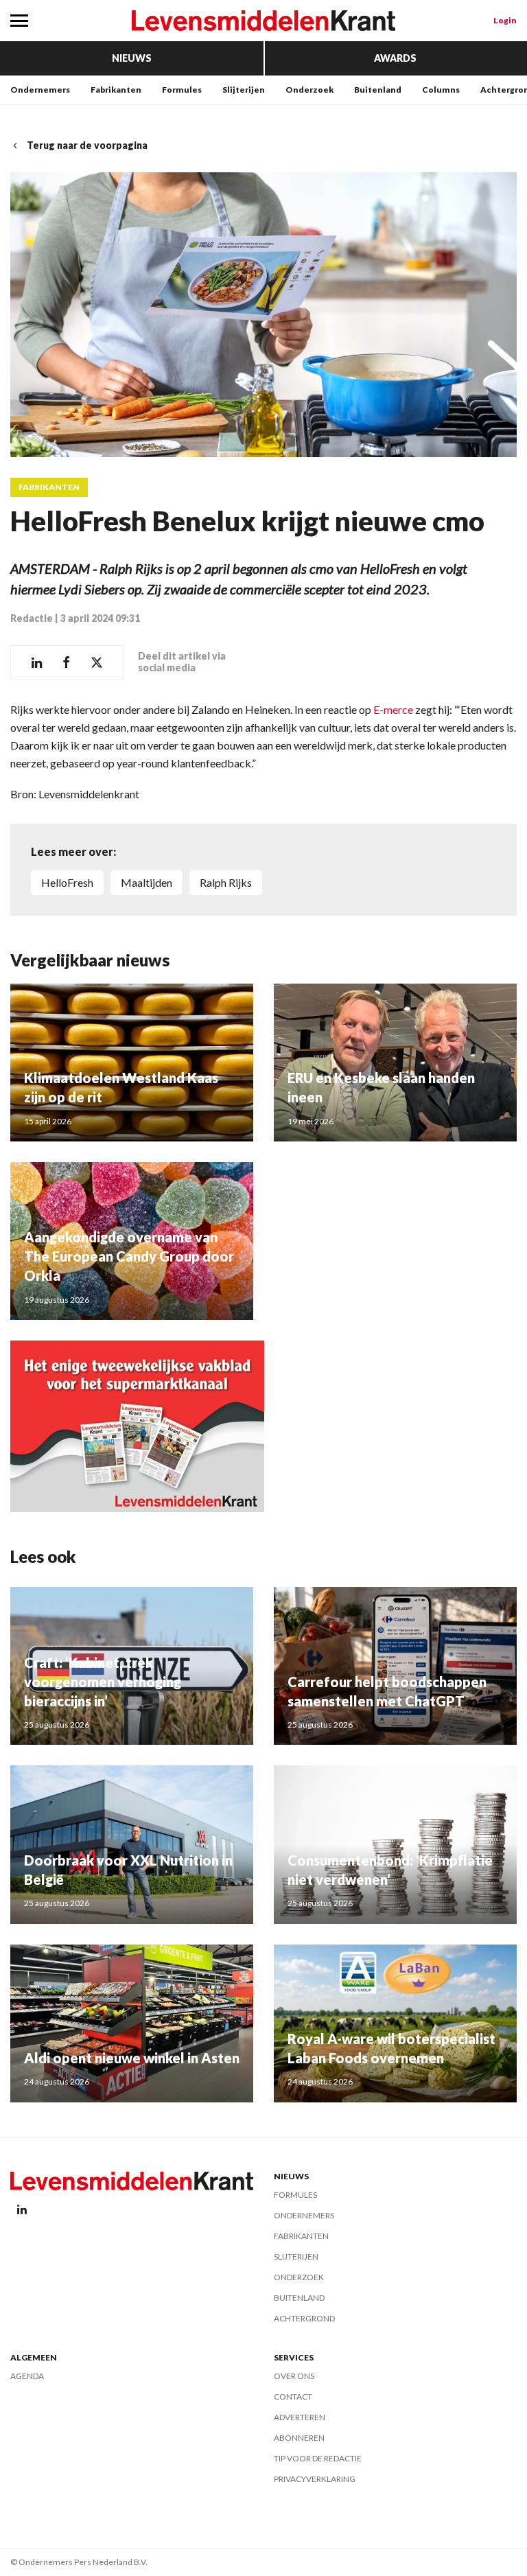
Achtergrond (304, 2318)
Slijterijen (244, 90)
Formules (182, 90)
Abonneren (299, 2438)
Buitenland (378, 90)
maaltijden (147, 882)
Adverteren (300, 2417)
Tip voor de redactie (318, 2458)
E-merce (392, 709)
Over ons (294, 2376)
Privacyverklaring (315, 2479)
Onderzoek (309, 90)
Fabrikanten (116, 90)
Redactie (32, 618)
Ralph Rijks (226, 882)
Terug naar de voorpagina (87, 145)
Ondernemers (40, 90)
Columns (441, 90)
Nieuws (132, 58)
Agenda (27, 2376)
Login (505, 20)
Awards (395, 58)
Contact (293, 2397)
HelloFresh (67, 882)
